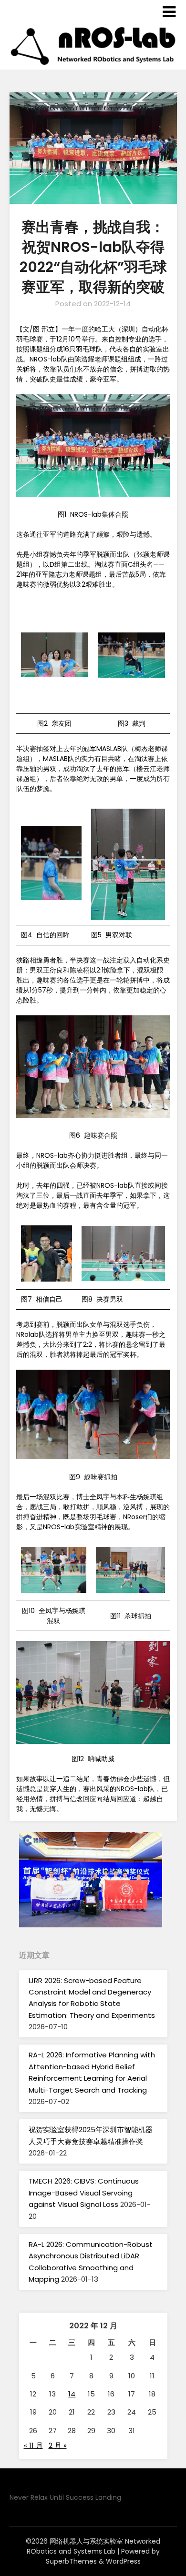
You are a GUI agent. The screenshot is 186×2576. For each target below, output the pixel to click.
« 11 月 (33, 2445)
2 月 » (58, 2445)
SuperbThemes (71, 2561)
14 (72, 2394)
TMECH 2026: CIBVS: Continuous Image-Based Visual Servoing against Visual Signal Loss (84, 2193)
